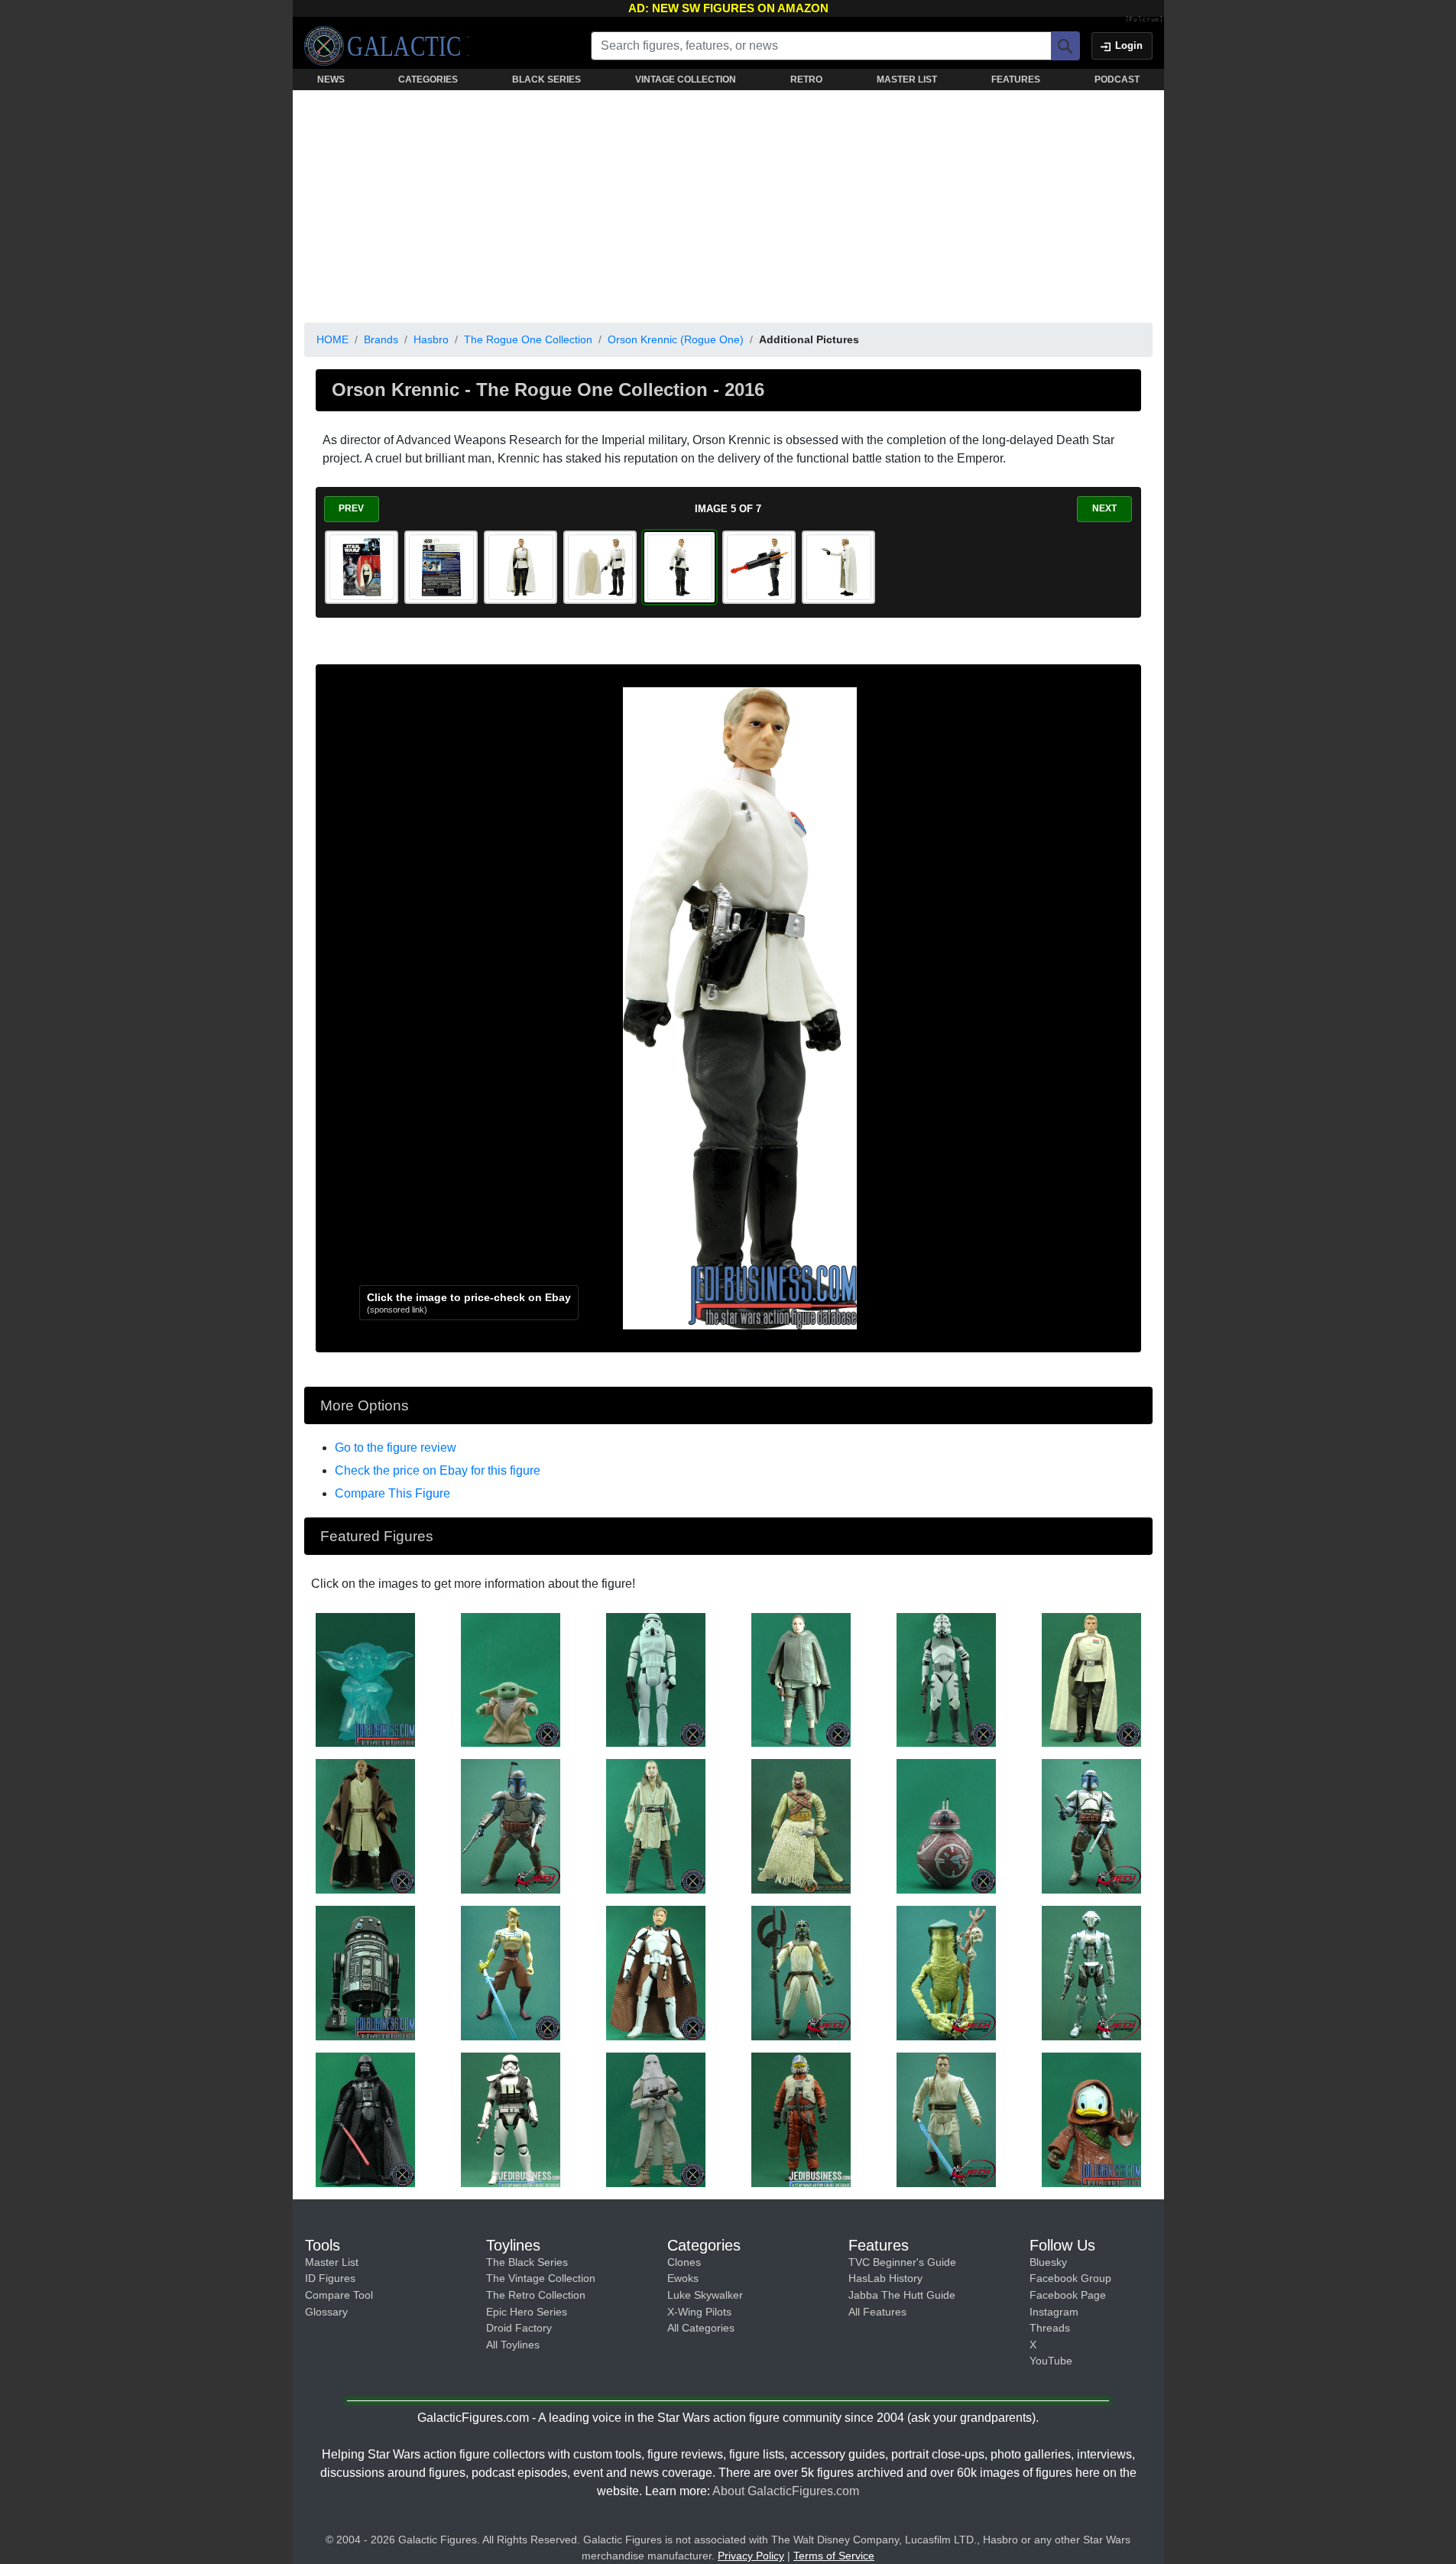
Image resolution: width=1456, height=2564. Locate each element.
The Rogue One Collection (528, 339)
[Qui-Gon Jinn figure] (656, 1826)
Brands (381, 339)
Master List (332, 2262)
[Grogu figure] (511, 1679)
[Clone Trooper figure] (946, 1679)
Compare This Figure (392, 1493)
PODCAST (1117, 80)
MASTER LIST (907, 80)
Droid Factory (519, 2328)
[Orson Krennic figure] (1091, 1679)
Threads (1050, 2328)
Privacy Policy (751, 2556)
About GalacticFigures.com (786, 2491)
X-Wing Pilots (699, 2312)
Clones (684, 2262)
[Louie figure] (1091, 2119)
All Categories (701, 2328)
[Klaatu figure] (801, 1972)
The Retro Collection (536, 2295)
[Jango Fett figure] (511, 1826)
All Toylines (513, 2345)
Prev (351, 508)
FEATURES (1016, 80)
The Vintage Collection (541, 2278)
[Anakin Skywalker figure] (511, 1972)
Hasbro (431, 339)
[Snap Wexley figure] (801, 2119)
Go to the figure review (396, 1448)
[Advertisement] (728, 203)
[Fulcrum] (1145, 20)
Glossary (326, 2312)
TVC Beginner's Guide (902, 2262)
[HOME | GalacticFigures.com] (386, 46)
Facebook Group (1070, 2278)
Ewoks (683, 2278)
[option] (362, 567)
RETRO (806, 80)
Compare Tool (339, 2295)
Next (1104, 508)
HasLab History (885, 2278)
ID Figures (330, 2278)
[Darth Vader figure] (365, 2119)
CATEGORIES (428, 80)
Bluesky (1048, 2262)
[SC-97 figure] (946, 1826)
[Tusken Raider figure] (801, 1826)
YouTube (1051, 2361)
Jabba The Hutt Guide (902, 2295)
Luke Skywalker (705, 2295)
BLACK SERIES (546, 80)
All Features (877, 2312)
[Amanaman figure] (946, 1972)
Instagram (1054, 2312)
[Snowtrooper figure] (656, 2119)
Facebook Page (1068, 2295)
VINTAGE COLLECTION (686, 80)
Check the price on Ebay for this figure (438, 1470)
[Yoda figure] (365, 1679)
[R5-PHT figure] (365, 1972)
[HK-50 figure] (1091, 1972)
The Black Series (527, 2262)
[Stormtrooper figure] (656, 1679)
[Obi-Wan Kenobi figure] (656, 1972)
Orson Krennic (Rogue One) (676, 339)
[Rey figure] (801, 1679)
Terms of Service (834, 2556)
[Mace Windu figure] (365, 1826)
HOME (332, 339)
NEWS (331, 80)
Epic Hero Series (527, 2312)
